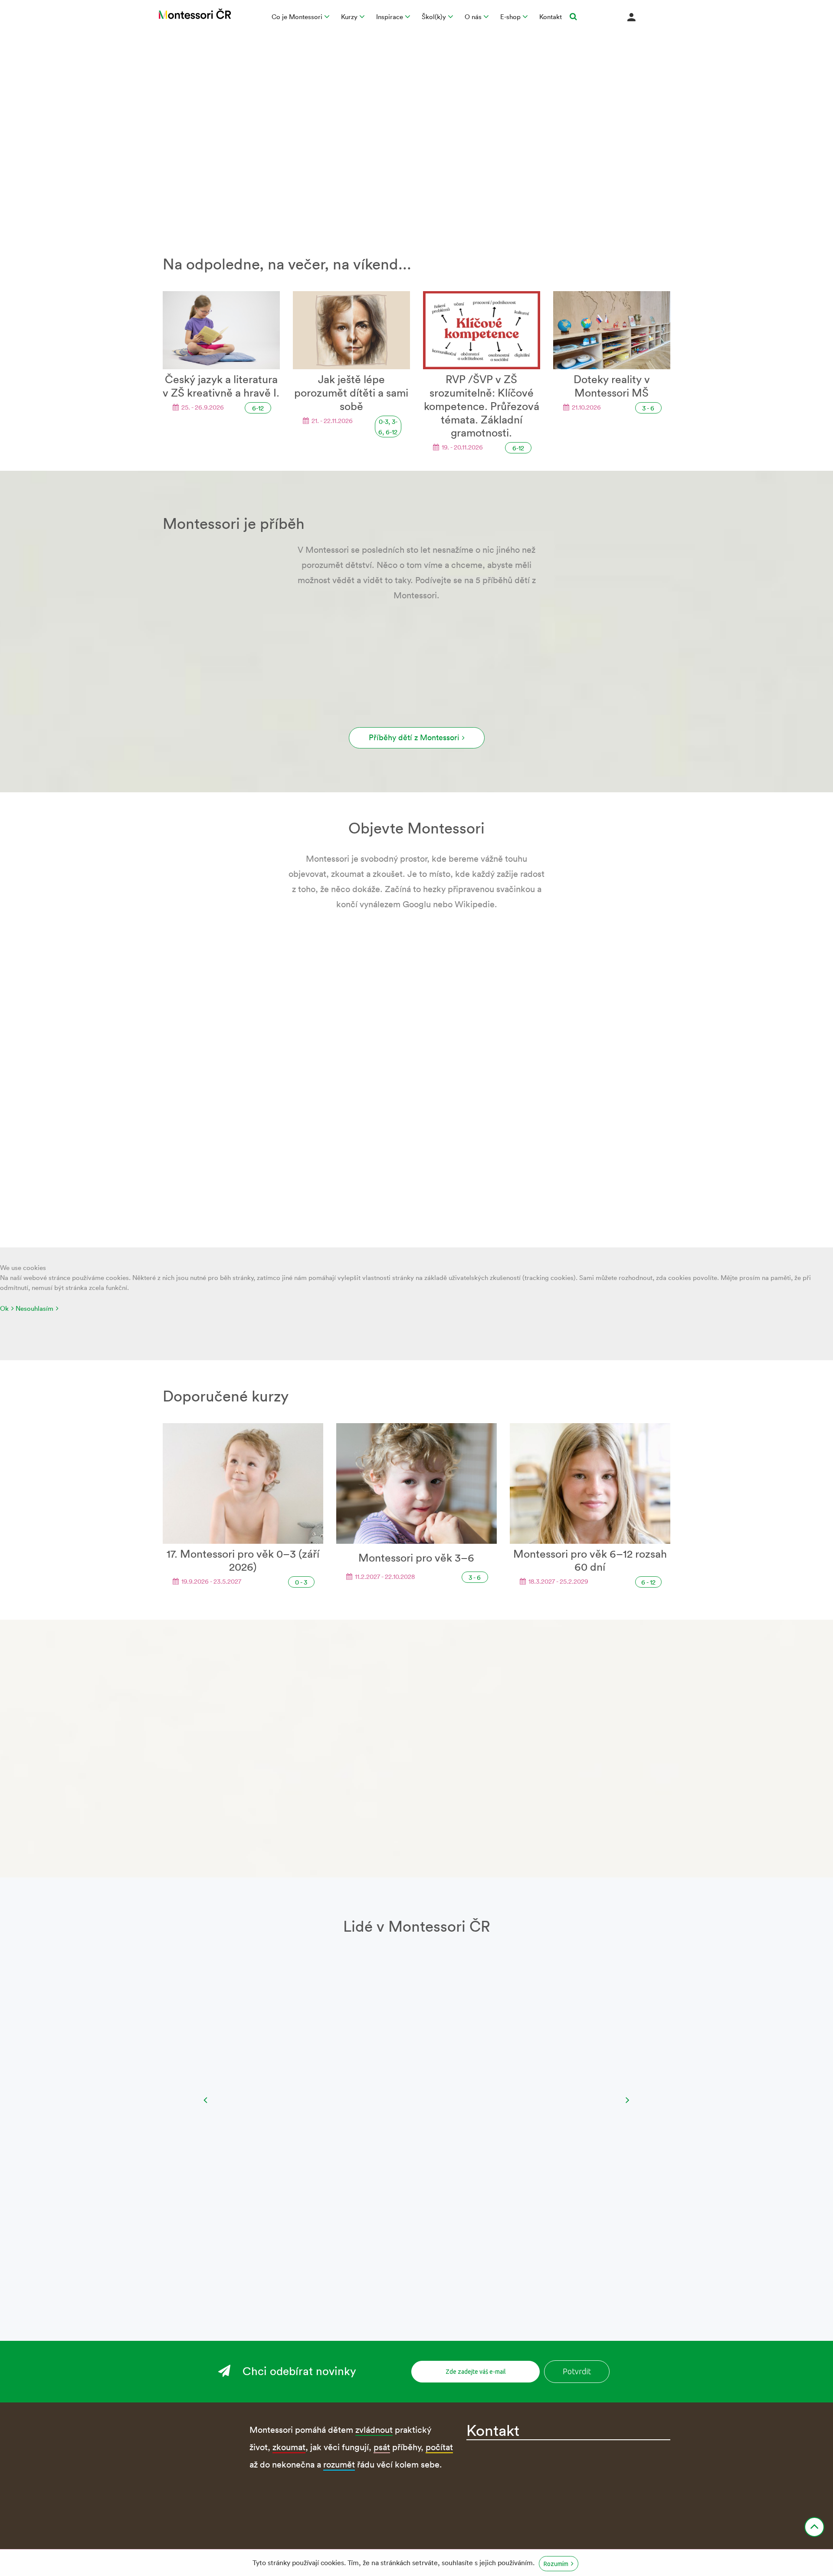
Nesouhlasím (34, 1308)
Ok (4, 1308)
